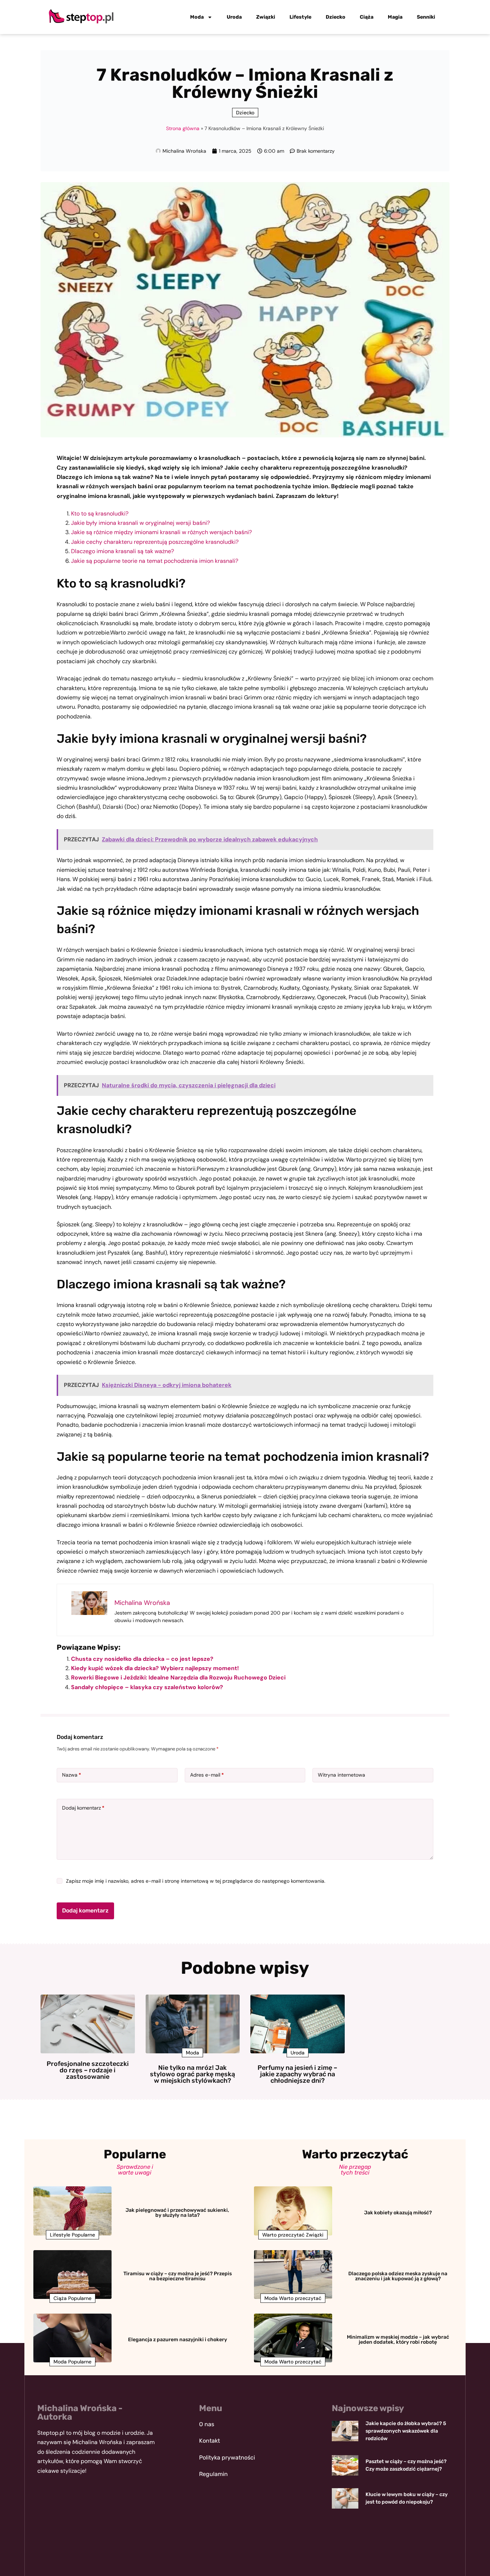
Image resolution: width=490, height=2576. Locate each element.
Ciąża (367, 17)
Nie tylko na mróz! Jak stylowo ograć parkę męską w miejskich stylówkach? (192, 2074)
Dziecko (336, 17)
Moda (197, 17)
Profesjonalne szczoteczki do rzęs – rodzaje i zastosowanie (88, 2070)
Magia (395, 17)
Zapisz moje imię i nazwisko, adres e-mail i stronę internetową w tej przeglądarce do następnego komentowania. (196, 1881)
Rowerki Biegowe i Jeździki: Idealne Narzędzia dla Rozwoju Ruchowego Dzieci (178, 1677)
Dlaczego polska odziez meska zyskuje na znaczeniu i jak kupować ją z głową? (398, 2276)
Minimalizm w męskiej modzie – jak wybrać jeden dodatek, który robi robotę (398, 2340)
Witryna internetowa (341, 1775)
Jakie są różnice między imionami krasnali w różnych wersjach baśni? (161, 532)
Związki (266, 17)
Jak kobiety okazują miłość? (398, 2213)
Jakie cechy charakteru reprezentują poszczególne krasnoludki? (155, 542)
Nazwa (72, 1775)
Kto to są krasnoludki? (100, 514)
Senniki (426, 17)
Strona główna (183, 128)
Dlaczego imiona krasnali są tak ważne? (122, 551)
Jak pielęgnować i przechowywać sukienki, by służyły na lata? (177, 2213)
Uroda (234, 17)
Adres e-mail (207, 1775)
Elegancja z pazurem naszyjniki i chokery (178, 2340)
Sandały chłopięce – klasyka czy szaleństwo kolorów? (147, 1687)
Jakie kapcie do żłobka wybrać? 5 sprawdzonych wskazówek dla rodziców (406, 2431)
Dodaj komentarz (83, 1808)
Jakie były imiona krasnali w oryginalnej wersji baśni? (140, 523)
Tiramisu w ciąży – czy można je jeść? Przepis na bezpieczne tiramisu (178, 2276)
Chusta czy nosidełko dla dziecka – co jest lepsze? (142, 1659)
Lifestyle (300, 17)
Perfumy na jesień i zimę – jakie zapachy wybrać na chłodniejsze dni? (297, 2074)
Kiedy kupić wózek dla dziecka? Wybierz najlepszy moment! (155, 1668)
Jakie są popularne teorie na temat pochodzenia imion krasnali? (155, 561)
